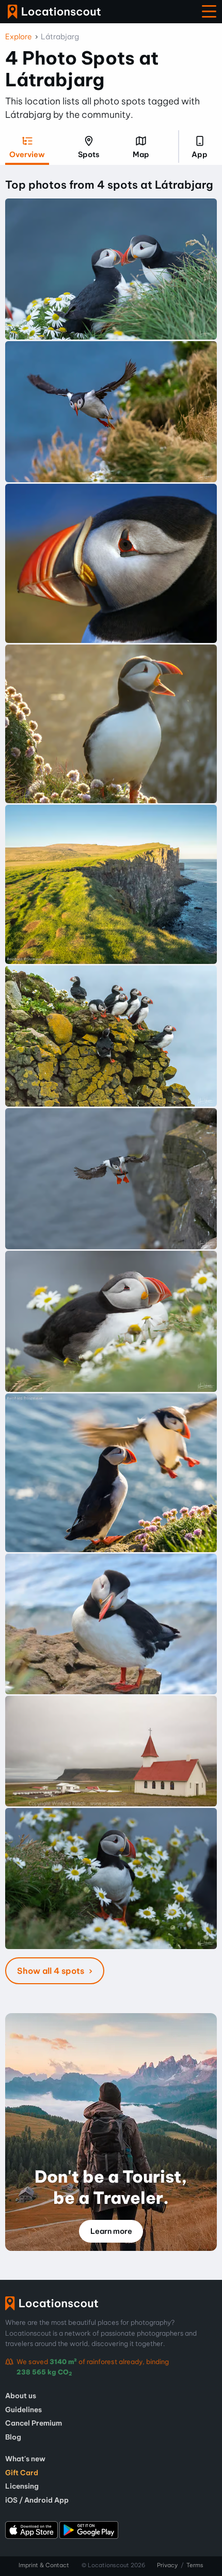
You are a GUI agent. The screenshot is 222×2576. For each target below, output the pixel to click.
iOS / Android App (37, 2500)
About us (21, 2396)
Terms (195, 2565)
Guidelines (23, 2410)
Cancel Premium (34, 2423)
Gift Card (22, 2473)
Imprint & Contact (44, 2565)
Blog (13, 2437)
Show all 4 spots (52, 1971)
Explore (19, 37)
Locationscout (54, 12)
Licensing (22, 2486)
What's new (25, 2459)
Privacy (167, 2565)
